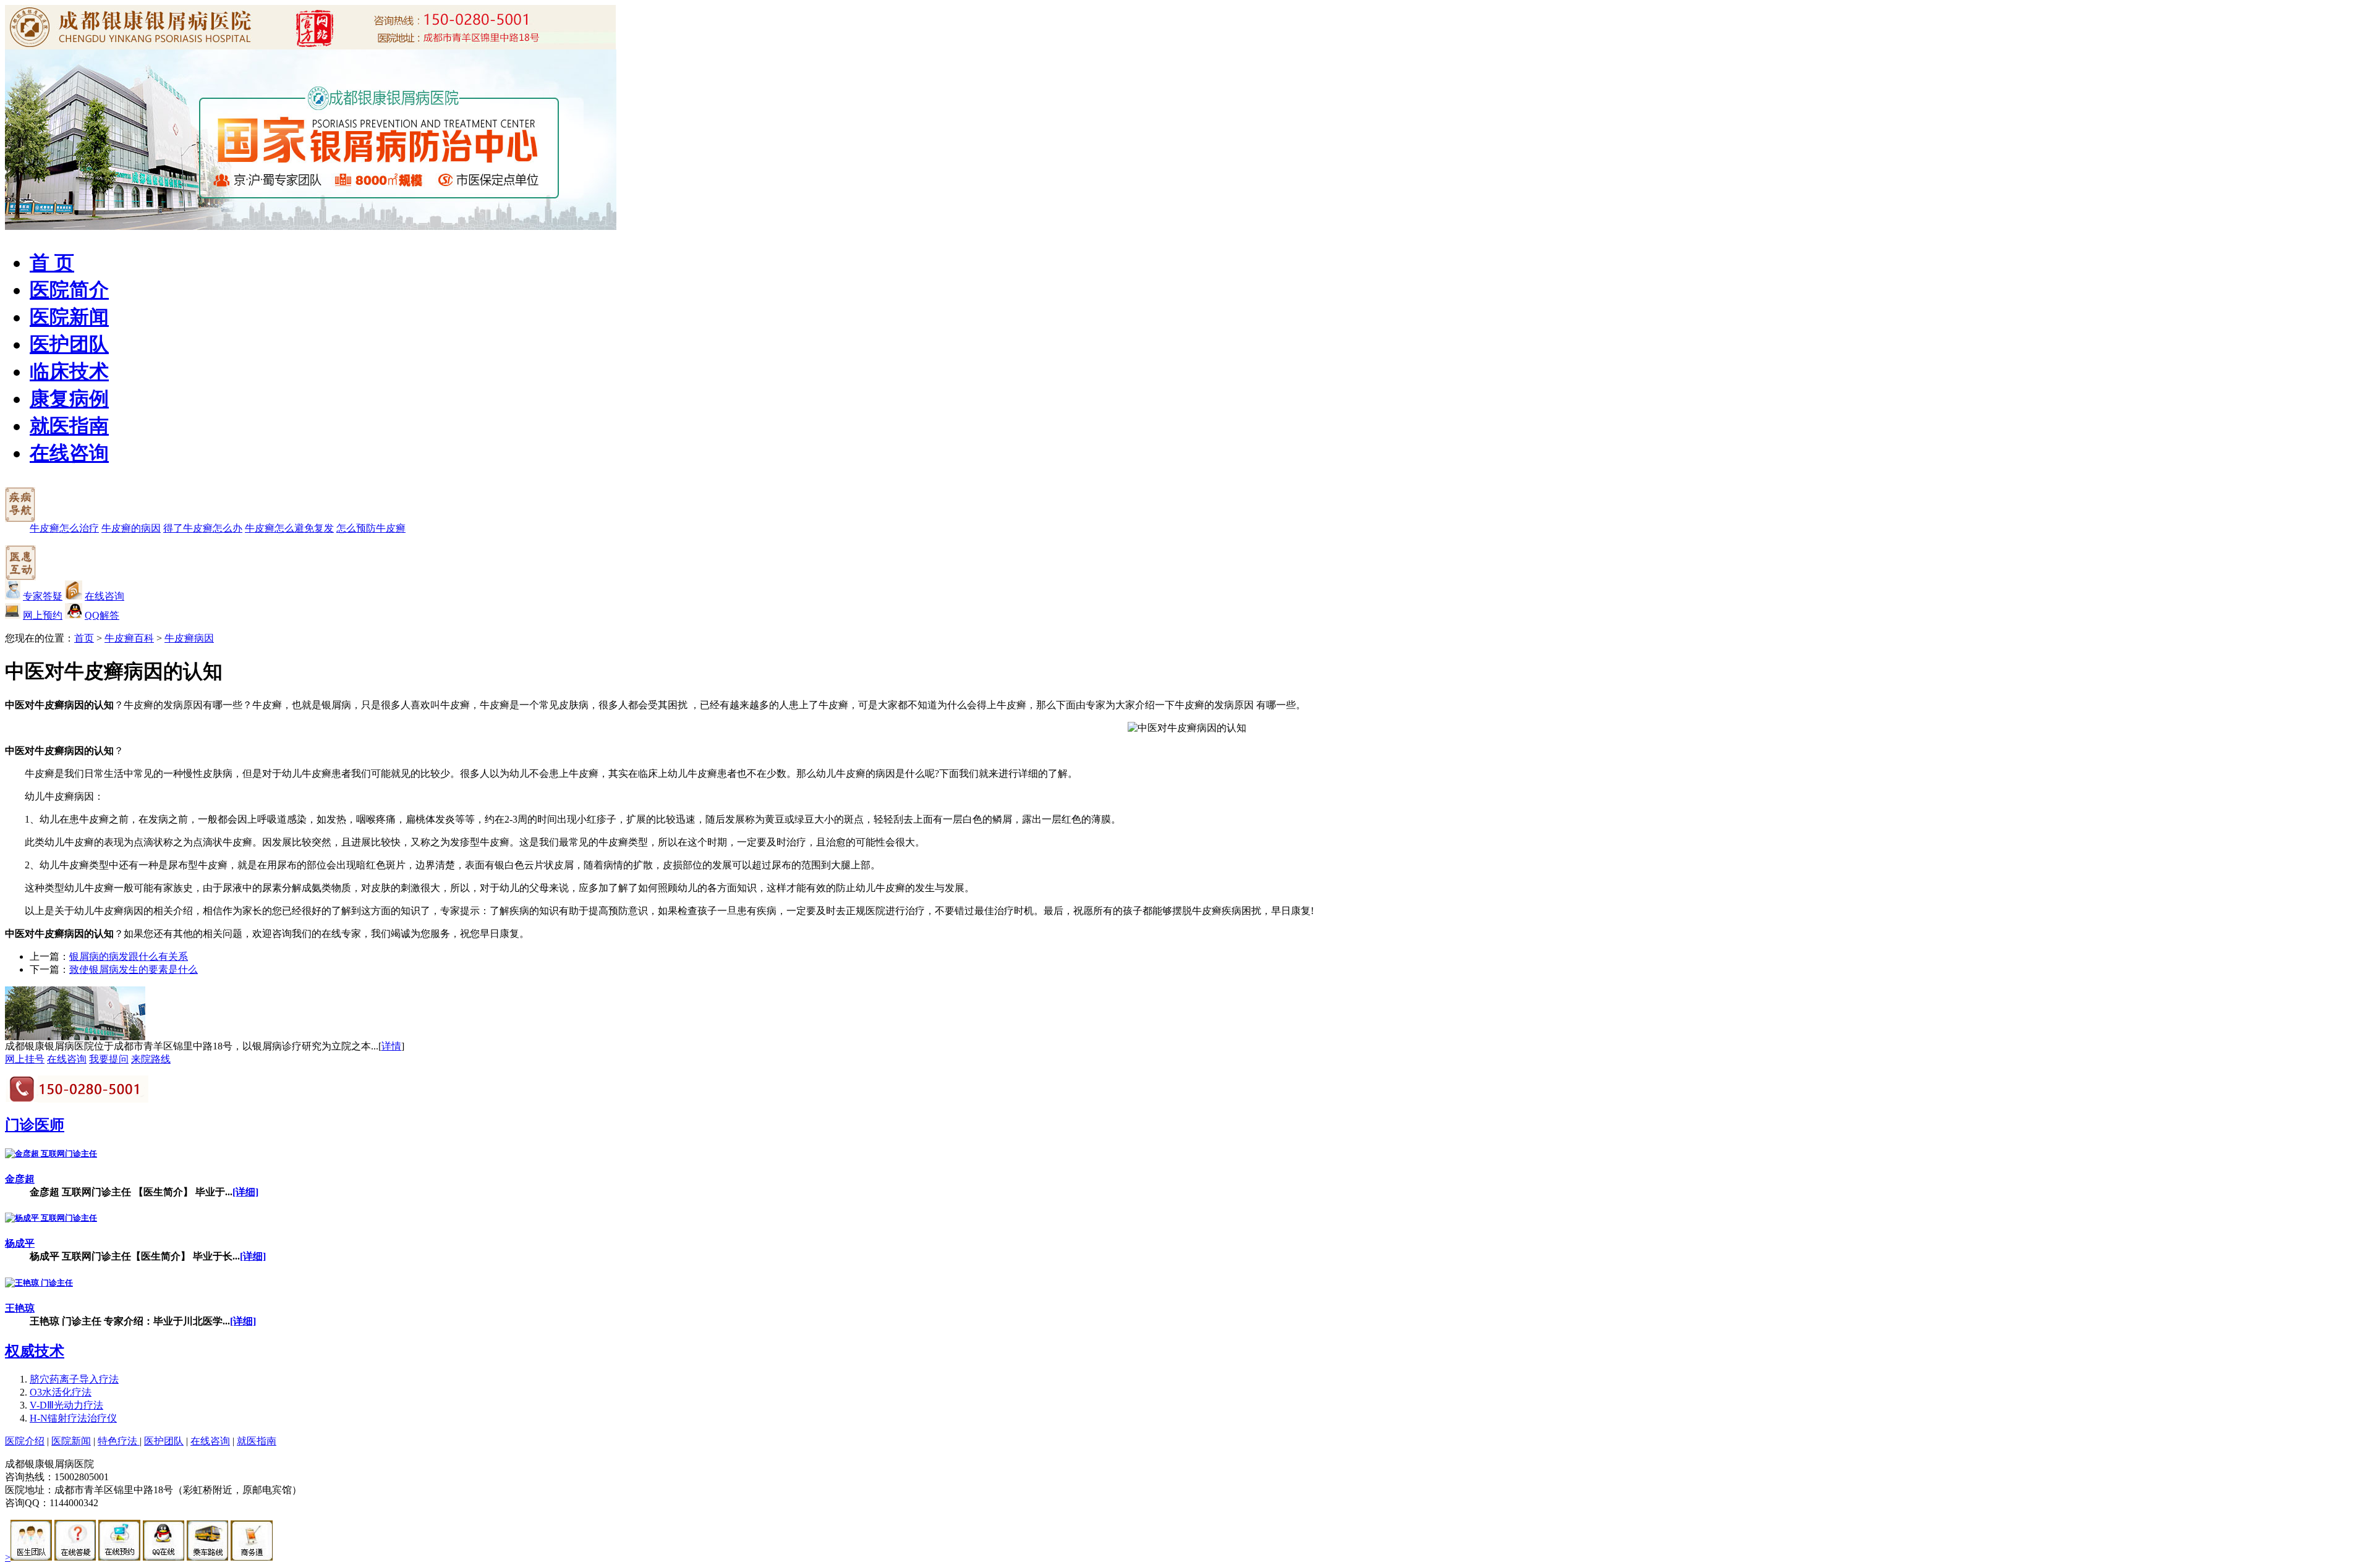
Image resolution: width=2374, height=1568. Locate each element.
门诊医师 (35, 1125)
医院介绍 (25, 1441)
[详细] (245, 1192)
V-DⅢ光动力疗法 (66, 1405)
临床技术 (69, 371)
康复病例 (69, 399)
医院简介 (69, 290)
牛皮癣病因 (189, 638)
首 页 (52, 263)
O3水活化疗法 (61, 1392)
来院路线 (151, 1059)
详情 (391, 1046)
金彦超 (20, 1179)
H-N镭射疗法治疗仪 (73, 1418)
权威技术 (35, 1351)
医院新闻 (69, 317)
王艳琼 (20, 1308)
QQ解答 (102, 615)
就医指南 (69, 426)
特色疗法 (119, 1441)
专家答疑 (43, 596)
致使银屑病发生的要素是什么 (134, 969)
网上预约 (43, 615)
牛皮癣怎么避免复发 (289, 528)
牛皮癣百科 (129, 638)
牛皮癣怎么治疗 (64, 528)
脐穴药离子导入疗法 (74, 1379)
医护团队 (69, 344)
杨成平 (20, 1243)
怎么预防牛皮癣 (371, 528)
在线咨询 (69, 453)
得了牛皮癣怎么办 (203, 528)
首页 (84, 638)
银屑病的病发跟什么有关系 (129, 956)
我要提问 (109, 1059)
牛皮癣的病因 (131, 528)
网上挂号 (25, 1059)
